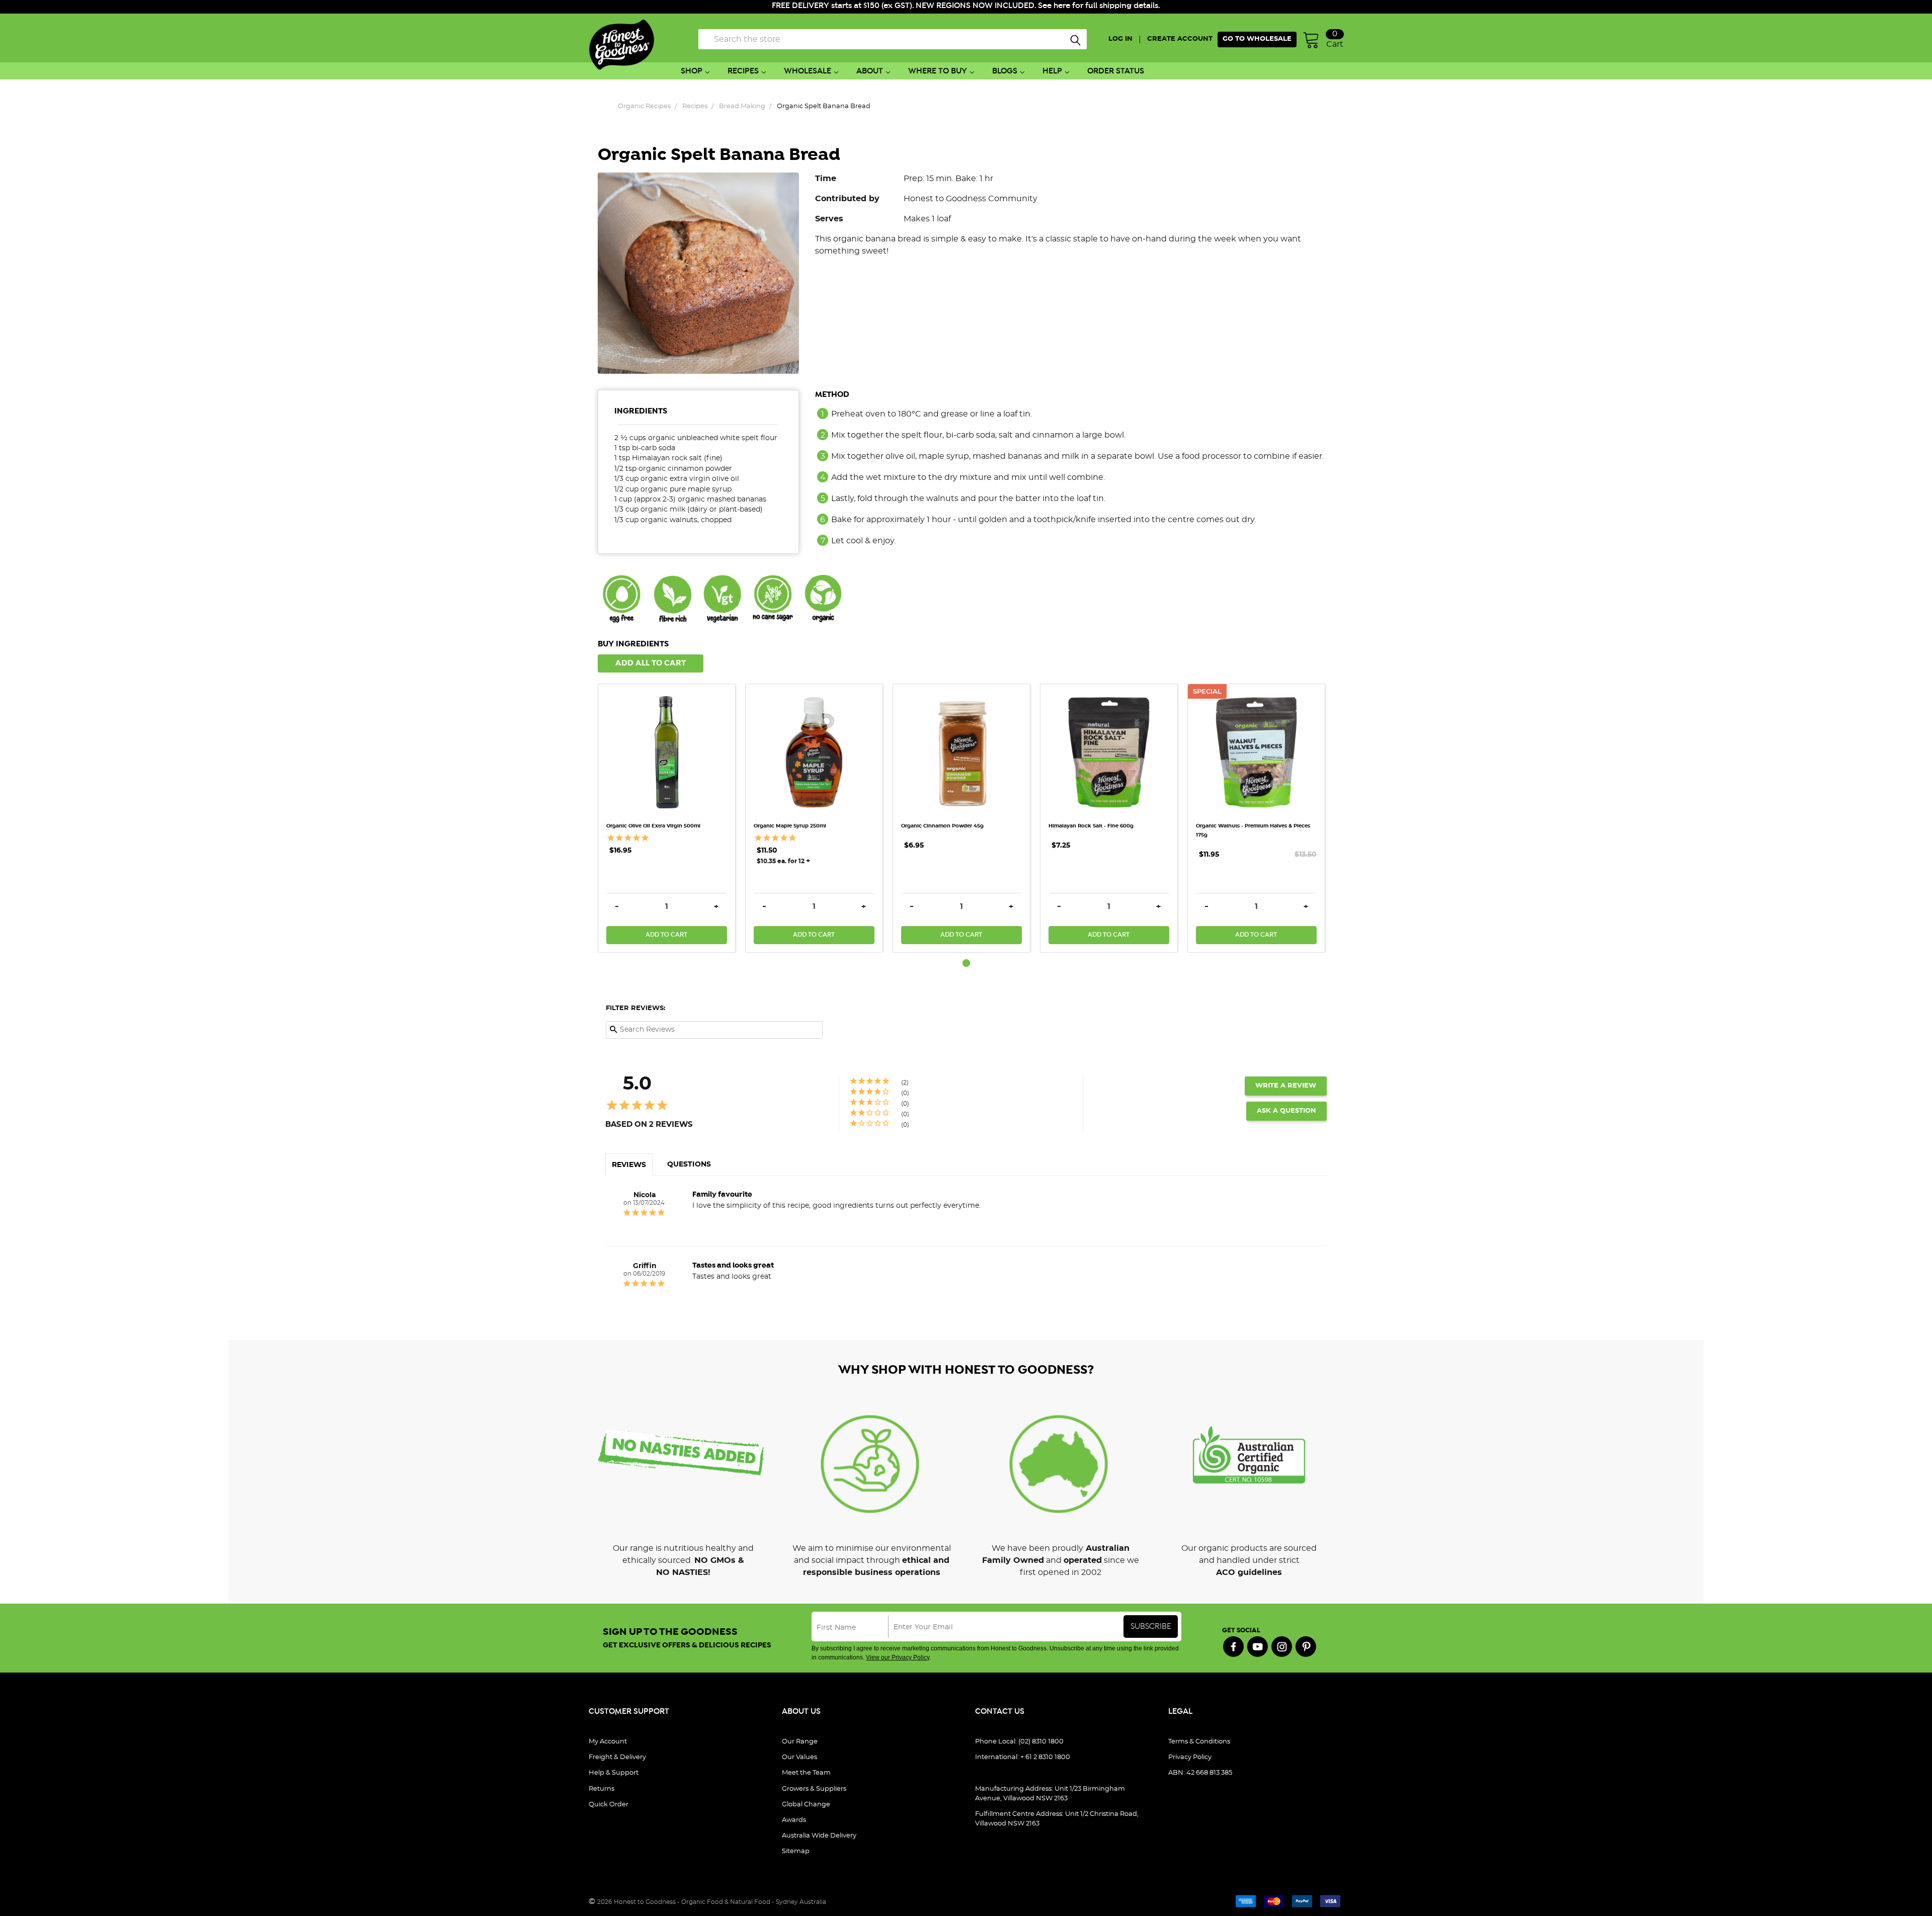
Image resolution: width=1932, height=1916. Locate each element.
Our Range (800, 1742)
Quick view (667, 704)
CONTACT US (1000, 1712)
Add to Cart (666, 935)
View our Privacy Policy (898, 1657)
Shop (692, 71)
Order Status (1116, 71)
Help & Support (614, 1773)
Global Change (806, 1805)
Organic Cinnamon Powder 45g (942, 826)
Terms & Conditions (1199, 1742)
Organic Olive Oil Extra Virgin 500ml (653, 826)
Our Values (799, 1757)
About (870, 71)
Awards (794, 1820)
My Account (608, 1742)
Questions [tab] (689, 1164)
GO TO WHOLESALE (1257, 39)
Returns (601, 1789)
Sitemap (796, 1851)
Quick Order (609, 1805)
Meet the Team (806, 1773)
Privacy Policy (1190, 1757)
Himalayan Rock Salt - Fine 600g (1091, 826)
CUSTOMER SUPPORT (629, 1712)
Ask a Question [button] (1286, 1111)
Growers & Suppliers (814, 1789)
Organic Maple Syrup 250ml (790, 826)
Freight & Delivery (617, 1757)
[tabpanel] (671, 818)
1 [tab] (966, 963)
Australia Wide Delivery (819, 1836)
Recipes (743, 71)
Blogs (1005, 71)
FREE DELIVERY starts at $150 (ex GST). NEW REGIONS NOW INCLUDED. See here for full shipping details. (966, 6)
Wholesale (808, 71)
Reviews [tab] (629, 1165)
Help (1052, 71)
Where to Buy (938, 71)
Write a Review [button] (1286, 1086)
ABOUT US (801, 1712)
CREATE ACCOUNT (1180, 39)
